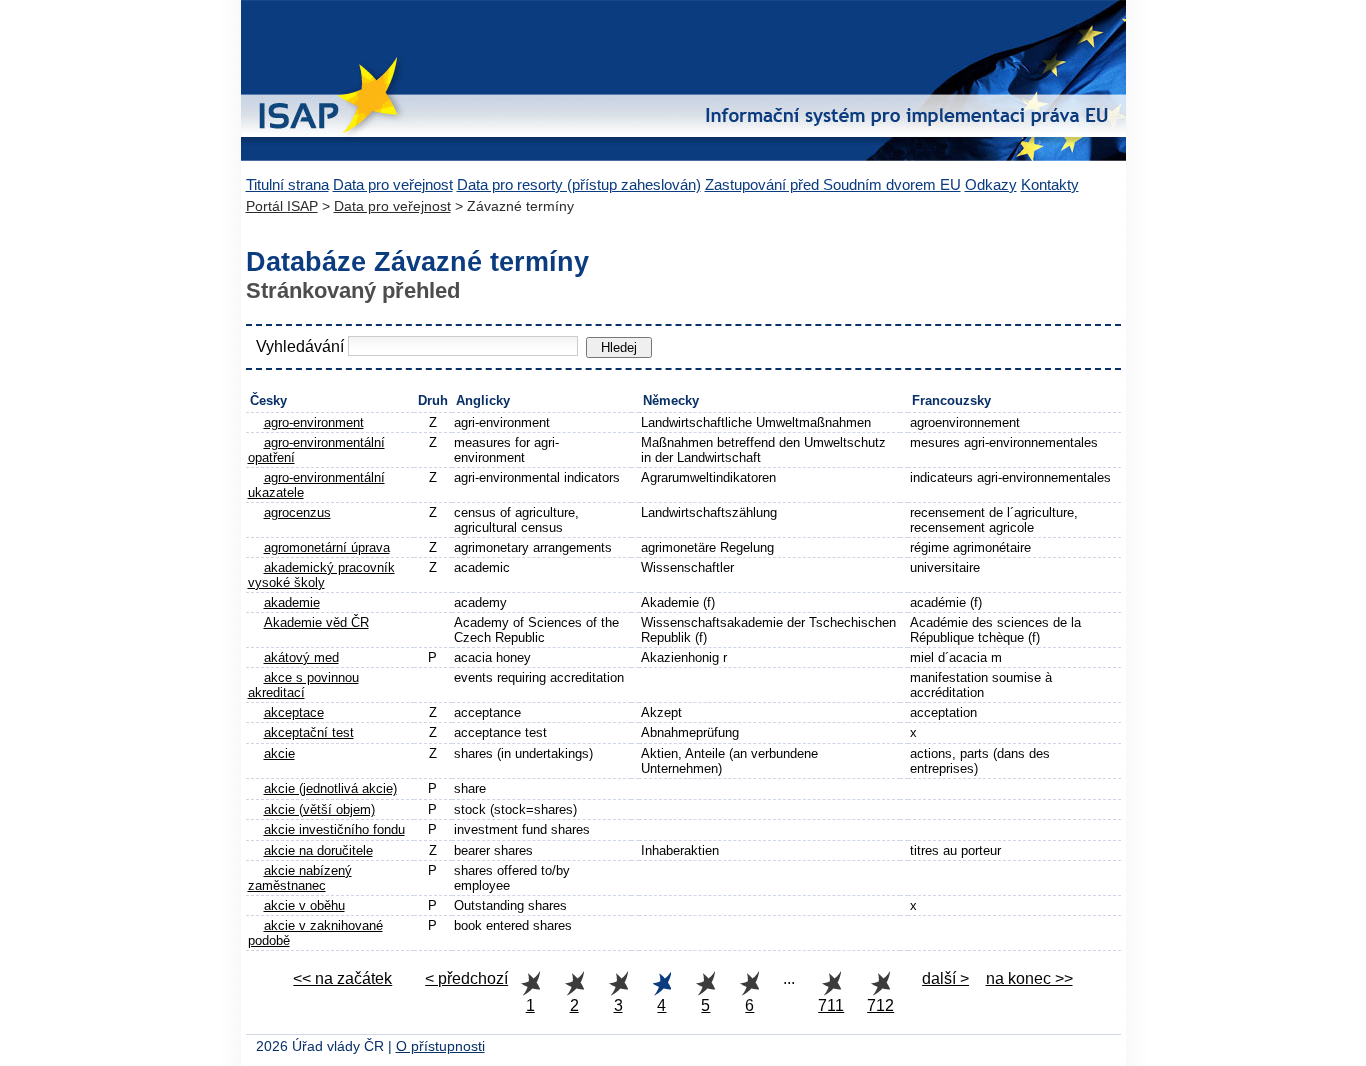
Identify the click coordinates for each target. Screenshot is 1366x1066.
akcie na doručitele (318, 850)
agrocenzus (297, 512)
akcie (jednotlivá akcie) (330, 788)
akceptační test (309, 732)
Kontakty (1050, 184)
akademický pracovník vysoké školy (321, 575)
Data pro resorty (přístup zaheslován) (579, 184)
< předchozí (466, 978)
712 (880, 1005)
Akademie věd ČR (316, 622)
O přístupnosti (440, 1046)
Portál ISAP (282, 206)
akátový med (301, 657)
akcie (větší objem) (319, 809)
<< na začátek (342, 978)
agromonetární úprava (327, 547)
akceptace (294, 712)
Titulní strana (287, 184)
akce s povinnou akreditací (303, 685)
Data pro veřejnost (393, 184)
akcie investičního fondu (334, 829)
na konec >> (1029, 978)
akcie (279, 753)
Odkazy (991, 184)
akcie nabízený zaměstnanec (300, 878)
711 (831, 1005)
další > (945, 978)
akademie (292, 602)
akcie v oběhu (304, 905)
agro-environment (314, 422)
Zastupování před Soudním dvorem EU (833, 184)
